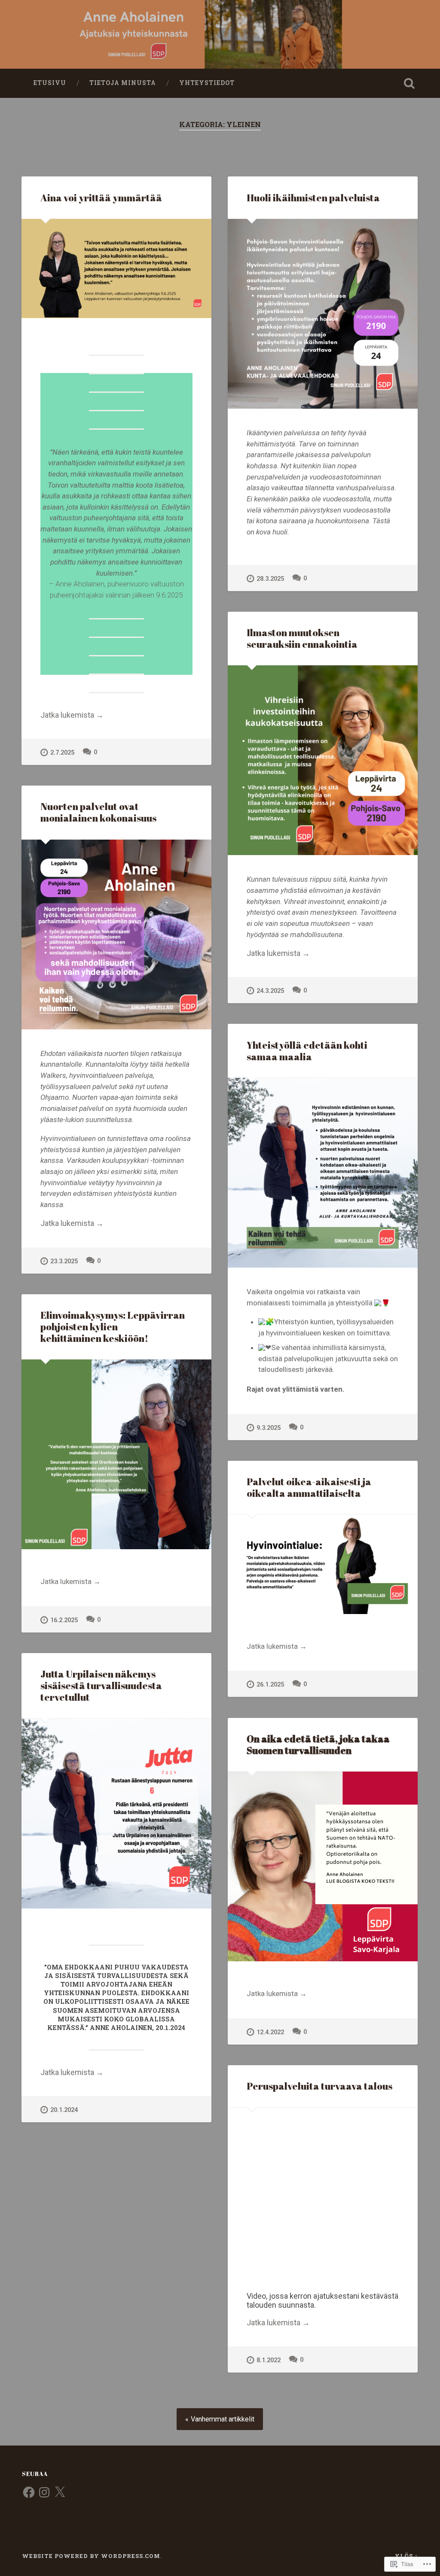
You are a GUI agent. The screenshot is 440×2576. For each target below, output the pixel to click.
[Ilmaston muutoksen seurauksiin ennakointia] (323, 760)
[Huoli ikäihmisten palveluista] (323, 314)
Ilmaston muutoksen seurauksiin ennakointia (302, 638)
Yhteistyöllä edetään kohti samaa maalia (307, 1051)
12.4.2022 (270, 2032)
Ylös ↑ (406, 2556)
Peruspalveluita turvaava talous (319, 2086)
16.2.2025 (64, 1620)
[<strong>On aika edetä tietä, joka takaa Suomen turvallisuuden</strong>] (323, 1866)
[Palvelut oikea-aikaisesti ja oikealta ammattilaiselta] (323, 1564)
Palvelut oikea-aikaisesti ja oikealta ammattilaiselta (309, 1487)
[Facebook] (29, 2492)
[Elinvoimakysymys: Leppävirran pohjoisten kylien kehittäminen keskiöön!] (116, 1454)
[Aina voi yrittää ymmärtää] (116, 269)
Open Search (409, 83)
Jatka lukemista (72, 715)
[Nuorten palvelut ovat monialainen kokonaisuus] (116, 935)
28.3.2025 (270, 579)
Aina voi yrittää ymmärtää (101, 198)
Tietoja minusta (123, 83)
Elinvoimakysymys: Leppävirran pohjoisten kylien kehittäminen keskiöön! (113, 1327)
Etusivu (50, 83)
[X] (60, 2492)
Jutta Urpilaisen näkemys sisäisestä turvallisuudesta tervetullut (101, 1685)
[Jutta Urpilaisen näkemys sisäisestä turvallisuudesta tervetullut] (116, 1814)
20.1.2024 (64, 2110)
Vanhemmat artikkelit (223, 2419)
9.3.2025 (269, 1428)
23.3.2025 (64, 1261)
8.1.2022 (269, 2360)
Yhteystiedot (207, 83)
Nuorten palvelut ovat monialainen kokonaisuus (98, 812)
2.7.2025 (62, 753)
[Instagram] (44, 2492)
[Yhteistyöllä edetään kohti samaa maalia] (323, 1173)
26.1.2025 (270, 1685)
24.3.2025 (270, 991)
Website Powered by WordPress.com (91, 2556)
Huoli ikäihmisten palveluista (313, 198)
